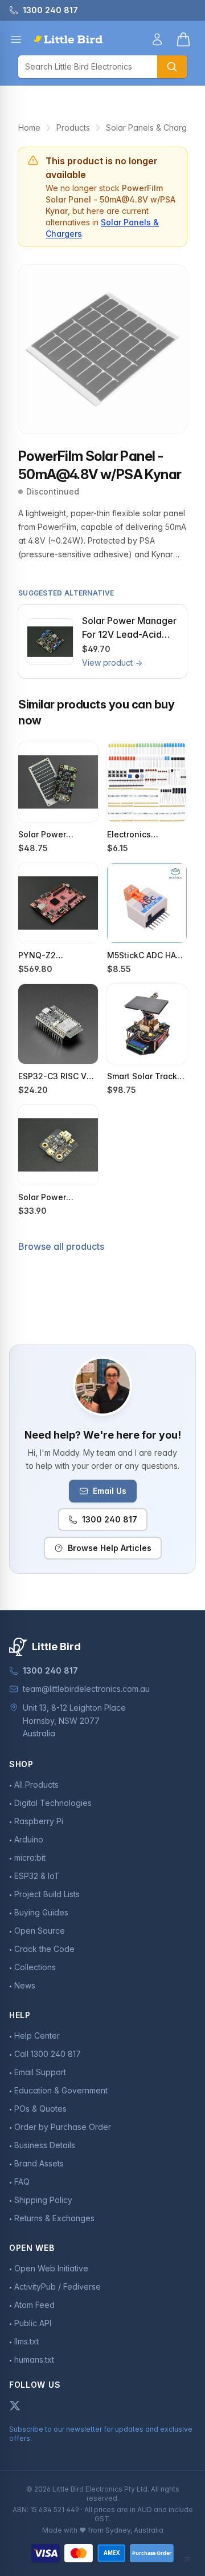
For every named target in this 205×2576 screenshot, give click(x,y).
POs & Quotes (40, 2109)
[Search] (172, 67)
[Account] (157, 39)
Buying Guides (41, 1912)
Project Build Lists (47, 1894)
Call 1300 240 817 (48, 2054)
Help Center (37, 2036)
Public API (33, 2323)
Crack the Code (44, 1949)
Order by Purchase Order (63, 2127)
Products (73, 127)
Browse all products (61, 1246)
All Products (36, 1785)
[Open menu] (16, 39)
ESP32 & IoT (37, 1876)
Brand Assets (39, 2163)
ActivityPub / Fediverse (58, 2287)
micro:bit (30, 1858)
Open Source (40, 1931)
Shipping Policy (43, 2200)
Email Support (40, 2072)
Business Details (45, 2145)
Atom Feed (34, 2305)
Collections (35, 1967)
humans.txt (34, 2360)
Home (29, 127)
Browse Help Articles (110, 1548)
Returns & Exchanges (54, 2218)
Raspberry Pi (39, 1821)
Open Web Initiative (51, 2268)
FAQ (22, 2182)
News (25, 1985)
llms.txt (26, 2341)
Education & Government (61, 2090)
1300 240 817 (110, 1519)
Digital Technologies (53, 1803)
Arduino (29, 1839)
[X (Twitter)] (15, 2405)
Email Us (110, 1491)
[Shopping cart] (183, 39)
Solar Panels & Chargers (152, 127)
